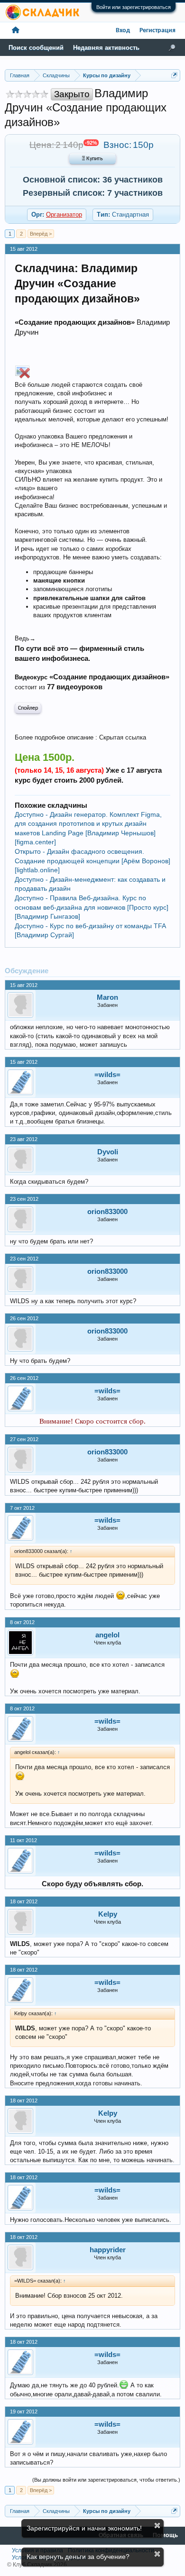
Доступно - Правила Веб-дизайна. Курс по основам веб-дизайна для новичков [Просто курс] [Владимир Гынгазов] (92, 907)
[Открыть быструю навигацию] (174, 75)
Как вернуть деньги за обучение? (78, 2557)
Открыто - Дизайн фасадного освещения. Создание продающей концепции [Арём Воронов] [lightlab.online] (92, 861)
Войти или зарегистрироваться (134, 7)
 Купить (92, 159)
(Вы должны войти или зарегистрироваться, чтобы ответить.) (106, 2480)
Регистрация (157, 31)
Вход (123, 31)
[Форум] (16, 31)
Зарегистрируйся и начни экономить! (84, 2528)
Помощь (165, 2535)
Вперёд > (41, 234)
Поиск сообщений (36, 48)
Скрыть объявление (157, 2526)
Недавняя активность (106, 48)
